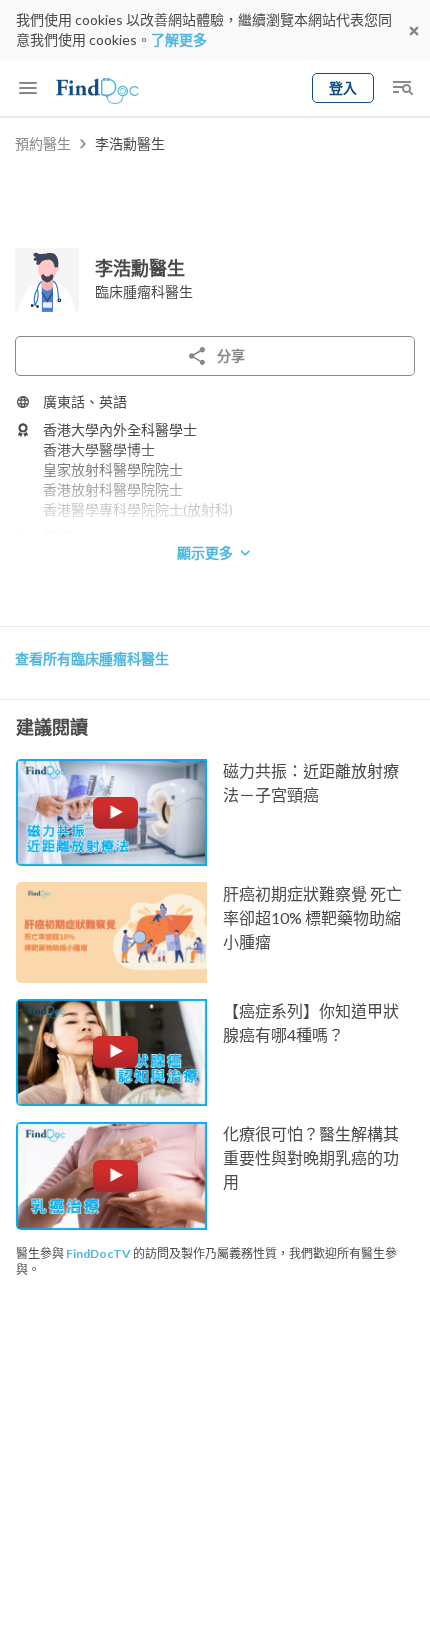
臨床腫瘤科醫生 (144, 291)
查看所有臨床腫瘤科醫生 (92, 658)
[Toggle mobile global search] (402, 88)
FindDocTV (98, 1253)
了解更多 (179, 39)
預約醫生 (43, 143)
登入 (343, 87)
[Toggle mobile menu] (28, 88)
